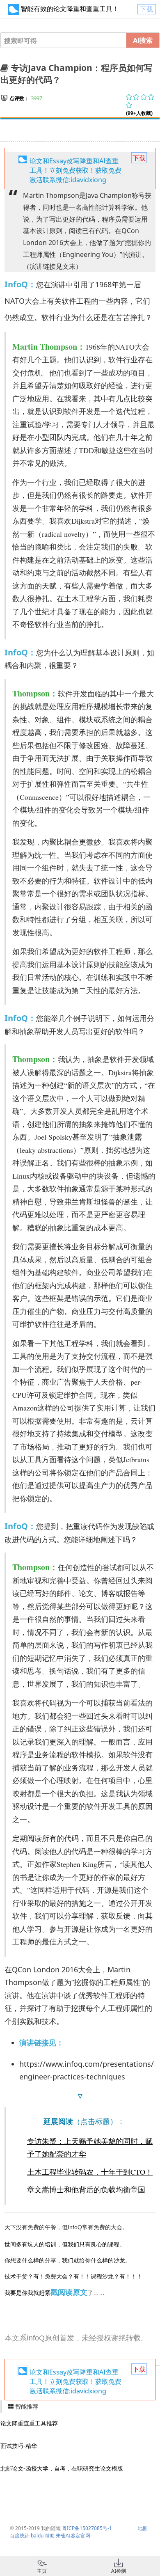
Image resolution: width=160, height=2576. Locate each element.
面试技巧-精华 (19, 2446)
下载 (146, 9)
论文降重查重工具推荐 (29, 2423)
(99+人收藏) (139, 113)
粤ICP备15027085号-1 (87, 2528)
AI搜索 (143, 40)
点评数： (19, 98)
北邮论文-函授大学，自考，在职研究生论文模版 (62, 2468)
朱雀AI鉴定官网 (73, 2536)
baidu (37, 2536)
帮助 (50, 2536)
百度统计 (20, 2536)
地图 (143, 2528)
